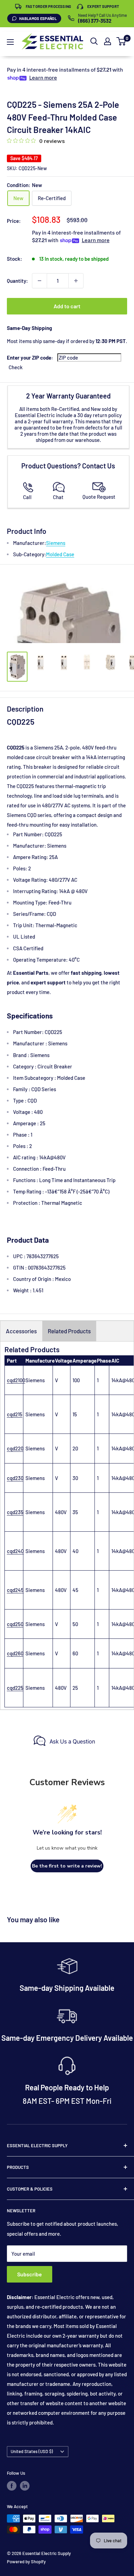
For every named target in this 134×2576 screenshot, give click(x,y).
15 (75, 1414)
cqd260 (15, 1653)
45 (75, 1590)
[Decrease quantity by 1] (40, 281)
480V (61, 1512)
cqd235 (15, 1512)
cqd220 (15, 1448)
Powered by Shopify (26, 2562)
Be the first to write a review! (67, 1866)
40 (75, 1551)
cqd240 (15, 1551)
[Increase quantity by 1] (76, 281)
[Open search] (94, 41)
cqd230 (15, 1478)
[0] (121, 41)
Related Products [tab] (69, 1331)
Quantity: (17, 281)
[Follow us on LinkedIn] (25, 2486)
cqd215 (15, 1414)
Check (16, 367)
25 (75, 1688)
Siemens (56, 543)
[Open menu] (10, 42)
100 (76, 1380)
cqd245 (15, 1590)
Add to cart (67, 306)
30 (75, 1478)
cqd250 (15, 1624)
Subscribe (30, 2274)
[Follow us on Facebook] (12, 2486)
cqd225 (15, 1688)
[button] (121, 41)
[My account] (108, 41)
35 (75, 1512)
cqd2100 (16, 1380)
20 (75, 1448)
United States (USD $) (32, 2451)
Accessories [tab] (21, 1331)
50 (75, 1624)
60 (75, 1653)
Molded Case (60, 554)
